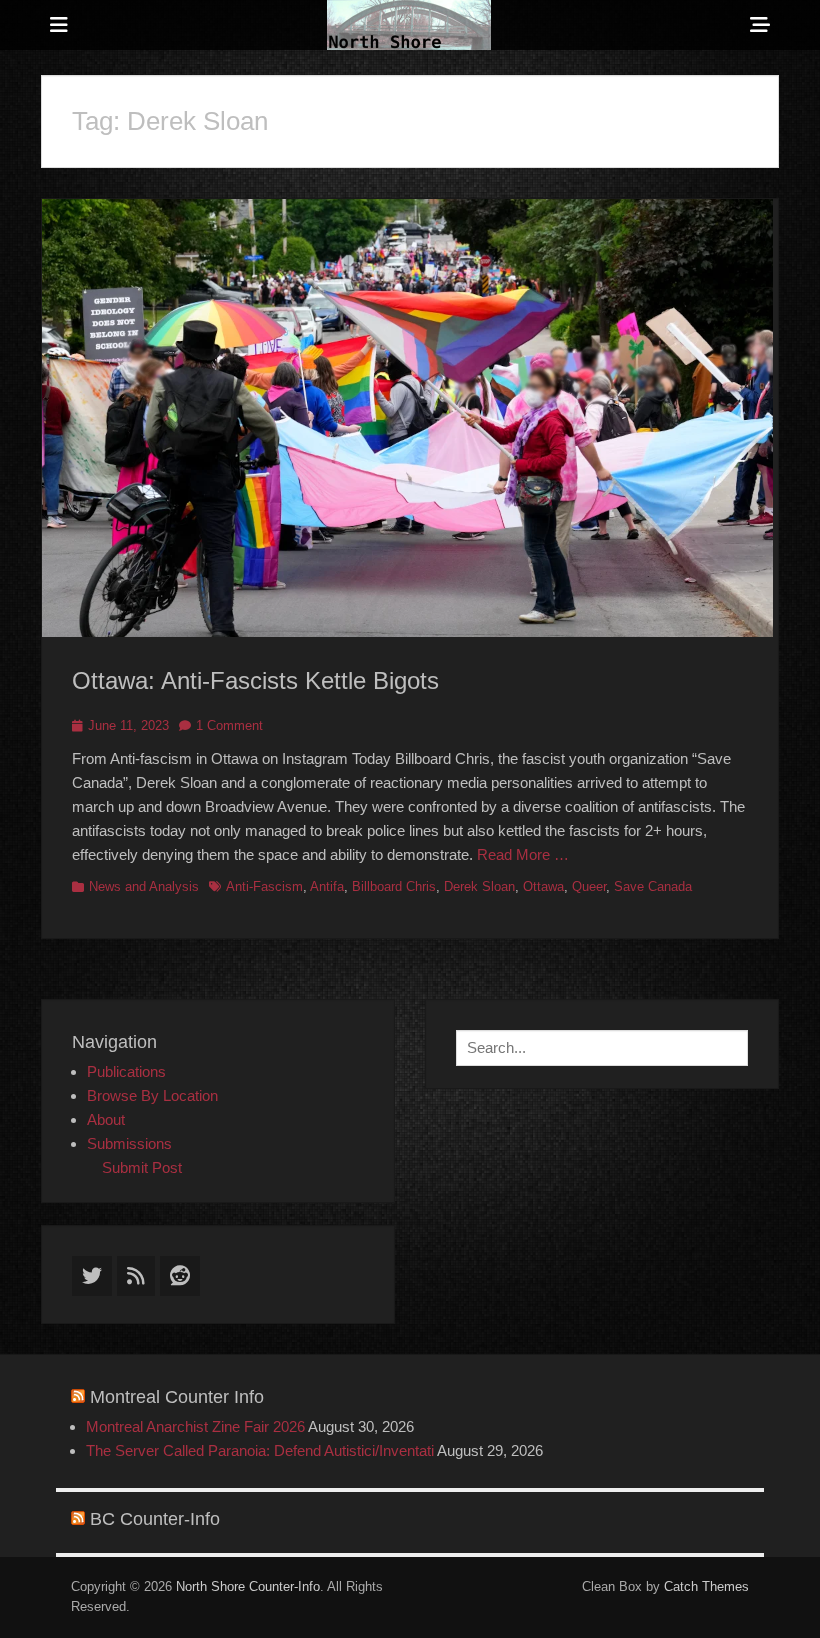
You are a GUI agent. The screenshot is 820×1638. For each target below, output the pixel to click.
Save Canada (653, 886)
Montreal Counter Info (177, 1397)
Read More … (523, 854)
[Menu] (59, 25)
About (106, 1119)
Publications (126, 1071)
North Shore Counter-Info (248, 1586)
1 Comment (229, 725)
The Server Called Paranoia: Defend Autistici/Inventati (260, 1450)
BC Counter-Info (155, 1519)
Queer (589, 886)
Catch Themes (706, 1586)
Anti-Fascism (264, 886)
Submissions (129, 1143)
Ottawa (543, 886)
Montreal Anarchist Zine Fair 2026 (195, 1426)
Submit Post (142, 1167)
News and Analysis (144, 886)
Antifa (327, 886)
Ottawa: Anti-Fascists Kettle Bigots (255, 680)
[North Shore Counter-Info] (409, 25)
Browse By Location (152, 1095)
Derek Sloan (479, 886)
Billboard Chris (394, 886)
